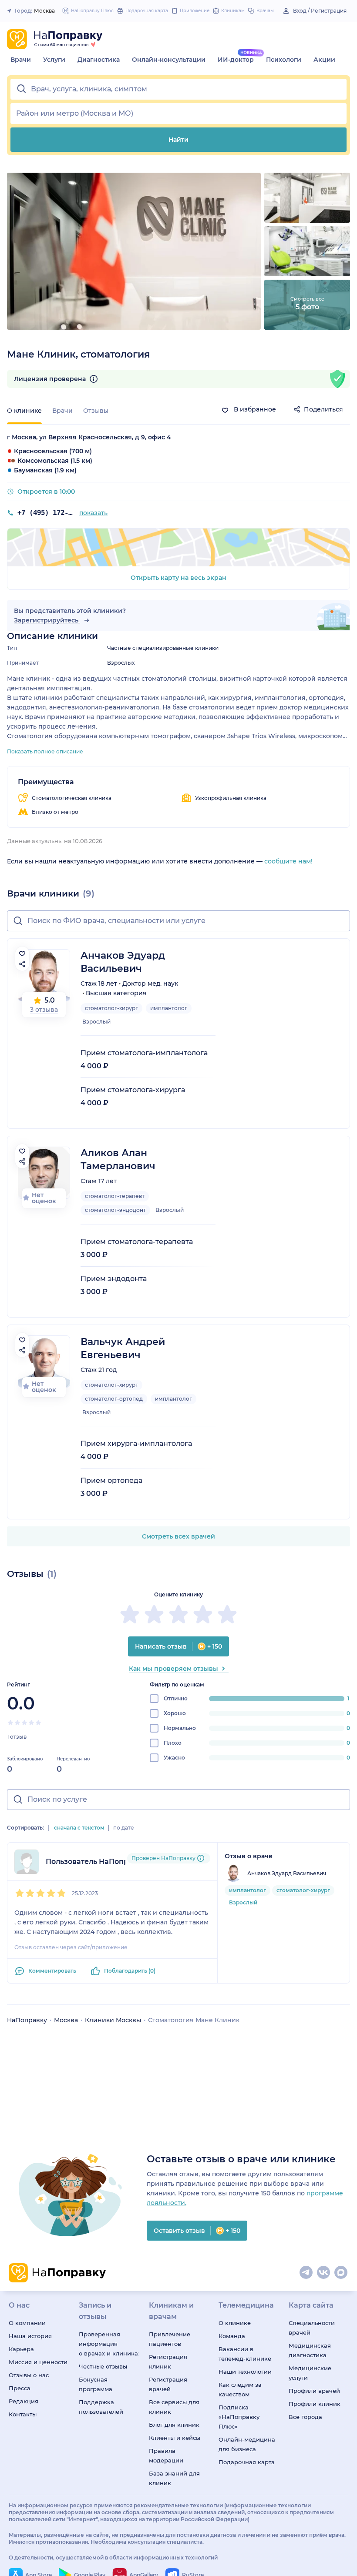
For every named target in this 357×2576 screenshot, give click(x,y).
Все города (305, 2417)
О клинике (235, 2323)
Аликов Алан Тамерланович (118, 1159)
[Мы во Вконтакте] (324, 2273)
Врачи (21, 60)
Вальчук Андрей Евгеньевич (123, 1348)
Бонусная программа (96, 2384)
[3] (24, 1723)
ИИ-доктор (236, 60)
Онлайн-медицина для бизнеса (247, 2444)
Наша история (30, 2336)
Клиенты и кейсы (175, 2438)
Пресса (20, 2388)
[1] (10, 1723)
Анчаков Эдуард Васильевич (123, 962)
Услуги (54, 60)
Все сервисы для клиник (174, 2407)
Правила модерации (166, 2456)
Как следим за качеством (240, 2389)
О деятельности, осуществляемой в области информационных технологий (113, 2558)
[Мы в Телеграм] (306, 2273)
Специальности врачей (312, 2328)
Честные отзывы (103, 2366)
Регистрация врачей (168, 2384)
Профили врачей (314, 2391)
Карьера (21, 2349)
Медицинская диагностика (310, 2350)
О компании (27, 2323)
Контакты (23, 2414)
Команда (232, 2336)
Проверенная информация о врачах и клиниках (109, 2344)
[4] (31, 1723)
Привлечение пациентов (170, 2339)
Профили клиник (315, 2404)
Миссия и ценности (38, 2362)
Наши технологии (245, 2372)
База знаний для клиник (174, 2478)
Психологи (284, 60)
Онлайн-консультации (169, 60)
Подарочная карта (247, 2462)
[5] (38, 1723)
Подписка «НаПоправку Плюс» (239, 2417)
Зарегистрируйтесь (47, 620)
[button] (178, 89)
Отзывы (96, 411)
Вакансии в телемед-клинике (245, 2354)
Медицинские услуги (310, 2373)
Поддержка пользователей (101, 2407)
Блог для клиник (174, 2425)
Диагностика (99, 60)
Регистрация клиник (168, 2362)
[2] (17, 1723)
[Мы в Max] (341, 2273)
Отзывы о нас (29, 2375)
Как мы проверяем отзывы (173, 1669)
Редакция (24, 2401)
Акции (324, 60)
